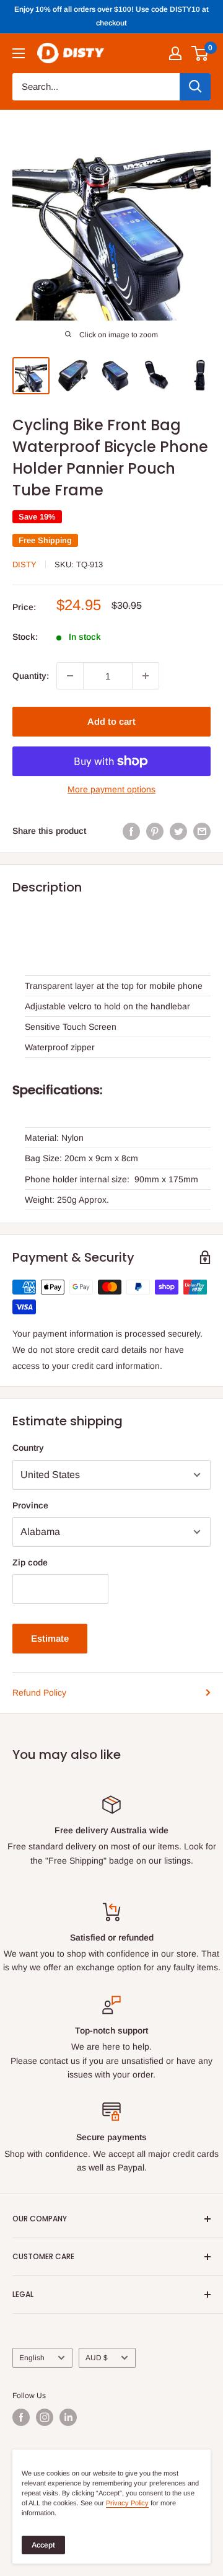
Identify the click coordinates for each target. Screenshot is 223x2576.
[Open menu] (19, 53)
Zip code (30, 1562)
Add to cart (111, 721)
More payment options (111, 789)
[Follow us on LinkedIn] (68, 2417)
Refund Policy (39, 1693)
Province (30, 1505)
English (32, 2358)
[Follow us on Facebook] (21, 2417)
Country (28, 1448)
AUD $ (97, 2358)
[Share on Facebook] (131, 831)
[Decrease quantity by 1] (70, 676)
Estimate (50, 1638)
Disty (24, 564)
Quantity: (31, 676)
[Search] (195, 87)
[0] (200, 53)
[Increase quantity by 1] (146, 676)
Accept (43, 2545)
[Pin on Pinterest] (155, 831)
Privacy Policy (127, 2503)
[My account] (175, 53)
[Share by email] (202, 831)
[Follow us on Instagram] (45, 2417)
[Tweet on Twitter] (178, 831)
